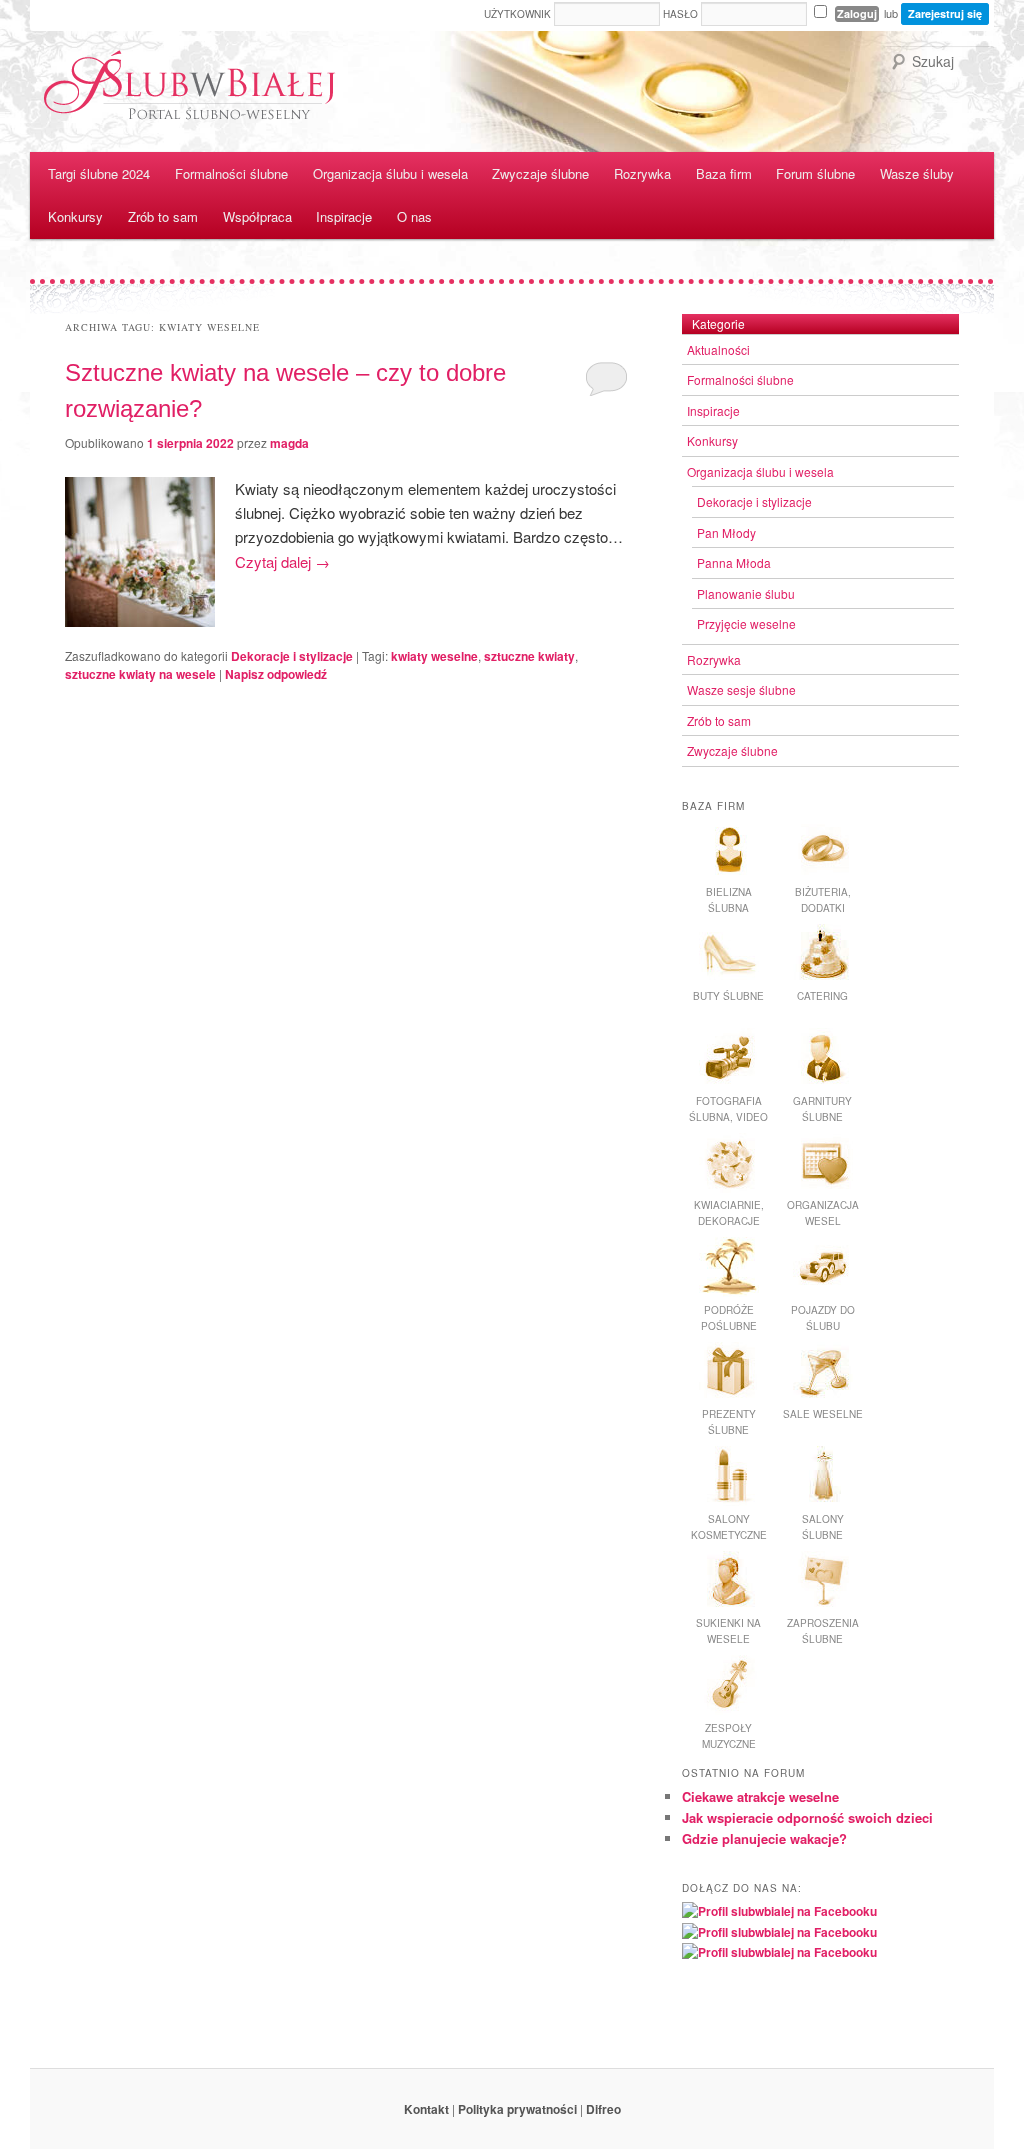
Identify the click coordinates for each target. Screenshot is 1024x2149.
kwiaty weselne (434, 656)
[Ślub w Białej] (190, 84)
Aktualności (718, 349)
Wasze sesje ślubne (741, 689)
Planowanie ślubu (746, 593)
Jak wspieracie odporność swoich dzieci (807, 1817)
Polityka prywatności (517, 2109)
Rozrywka (642, 173)
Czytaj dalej (282, 561)
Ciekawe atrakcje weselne (760, 1796)
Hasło (680, 14)
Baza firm (724, 173)
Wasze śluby (917, 173)
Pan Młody (726, 532)
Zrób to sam (163, 216)
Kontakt (426, 2109)
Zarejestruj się (945, 13)
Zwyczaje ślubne (540, 173)
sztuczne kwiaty (529, 656)
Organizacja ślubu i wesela (390, 173)
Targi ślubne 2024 (99, 173)
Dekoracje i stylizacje (292, 656)
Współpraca (257, 216)
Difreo (603, 2109)
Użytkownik (517, 14)
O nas (414, 216)
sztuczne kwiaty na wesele (140, 674)
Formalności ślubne (231, 173)
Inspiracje (344, 216)
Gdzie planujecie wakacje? (764, 1838)
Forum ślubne (815, 173)
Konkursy (75, 216)
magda (289, 443)
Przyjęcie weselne (746, 623)
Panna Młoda (734, 562)
